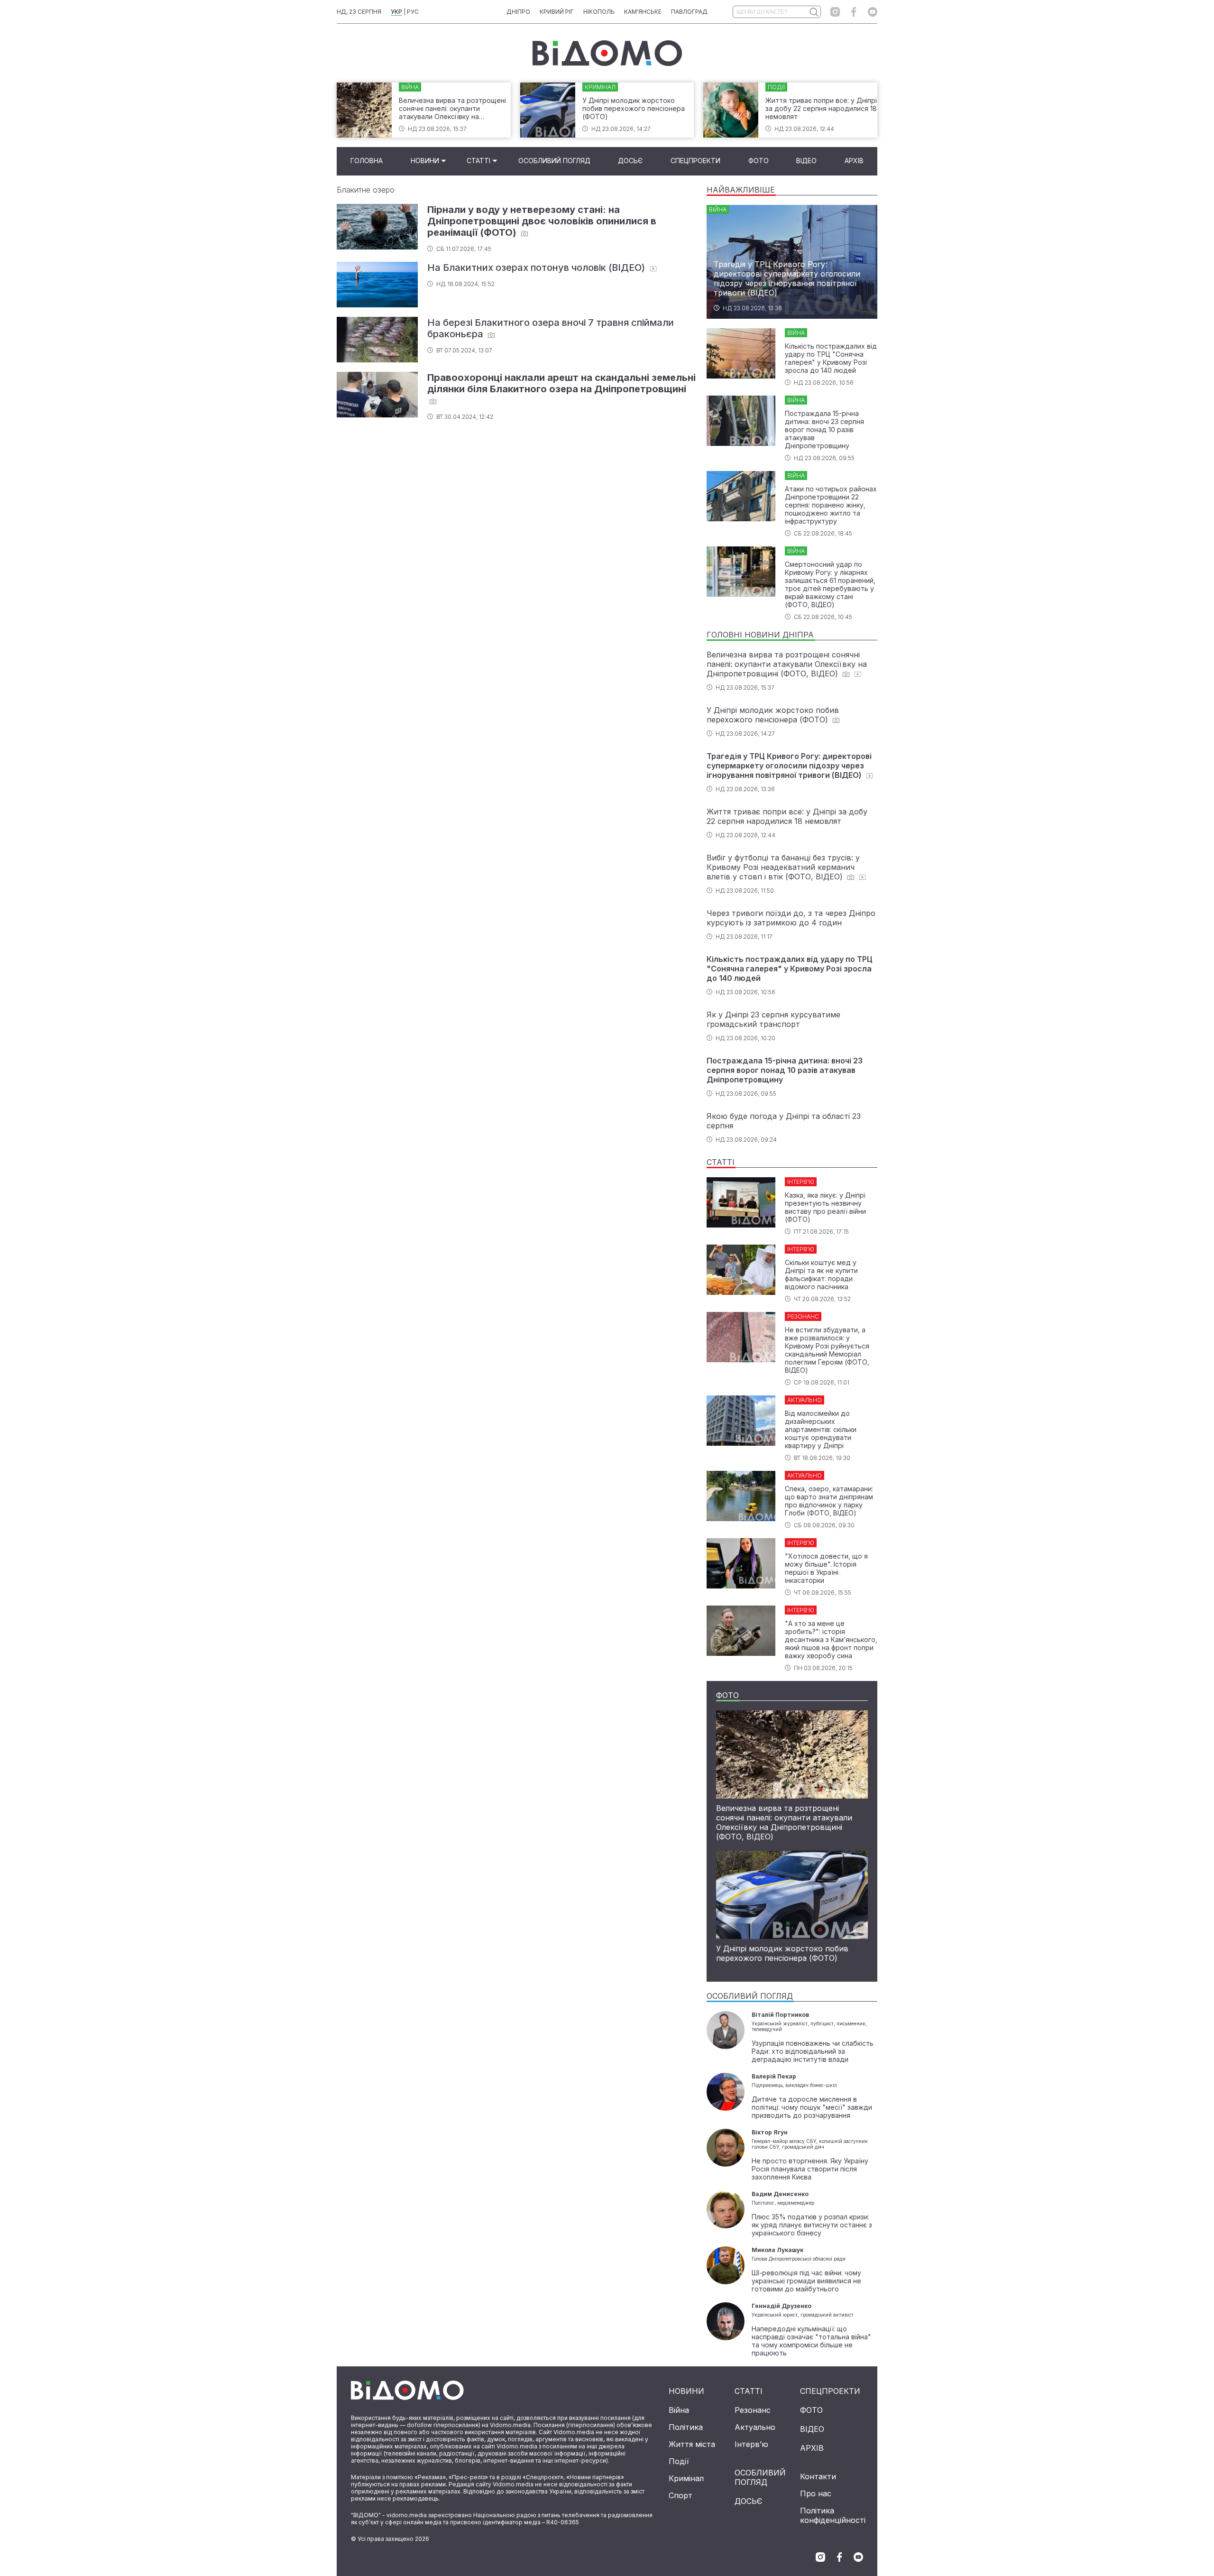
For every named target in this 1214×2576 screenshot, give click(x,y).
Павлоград (689, 12)
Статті (478, 161)
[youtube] (873, 12)
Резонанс (753, 2410)
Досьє (630, 161)
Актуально (755, 2427)
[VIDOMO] (607, 53)
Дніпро (518, 12)
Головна (367, 161)
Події (679, 2461)
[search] (814, 12)
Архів (854, 161)
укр (396, 12)
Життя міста (692, 2444)
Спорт (681, 2495)
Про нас (816, 2493)
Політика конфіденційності (833, 2515)
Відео (806, 161)
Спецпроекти (695, 161)
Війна (679, 2410)
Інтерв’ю (751, 2444)
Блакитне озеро (366, 190)
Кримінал (686, 2478)
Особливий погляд (554, 161)
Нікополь (599, 12)
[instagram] (835, 12)
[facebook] (854, 12)
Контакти (818, 2476)
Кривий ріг (557, 12)
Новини (425, 161)
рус (413, 12)
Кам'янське (643, 12)
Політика (686, 2427)
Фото (759, 161)
